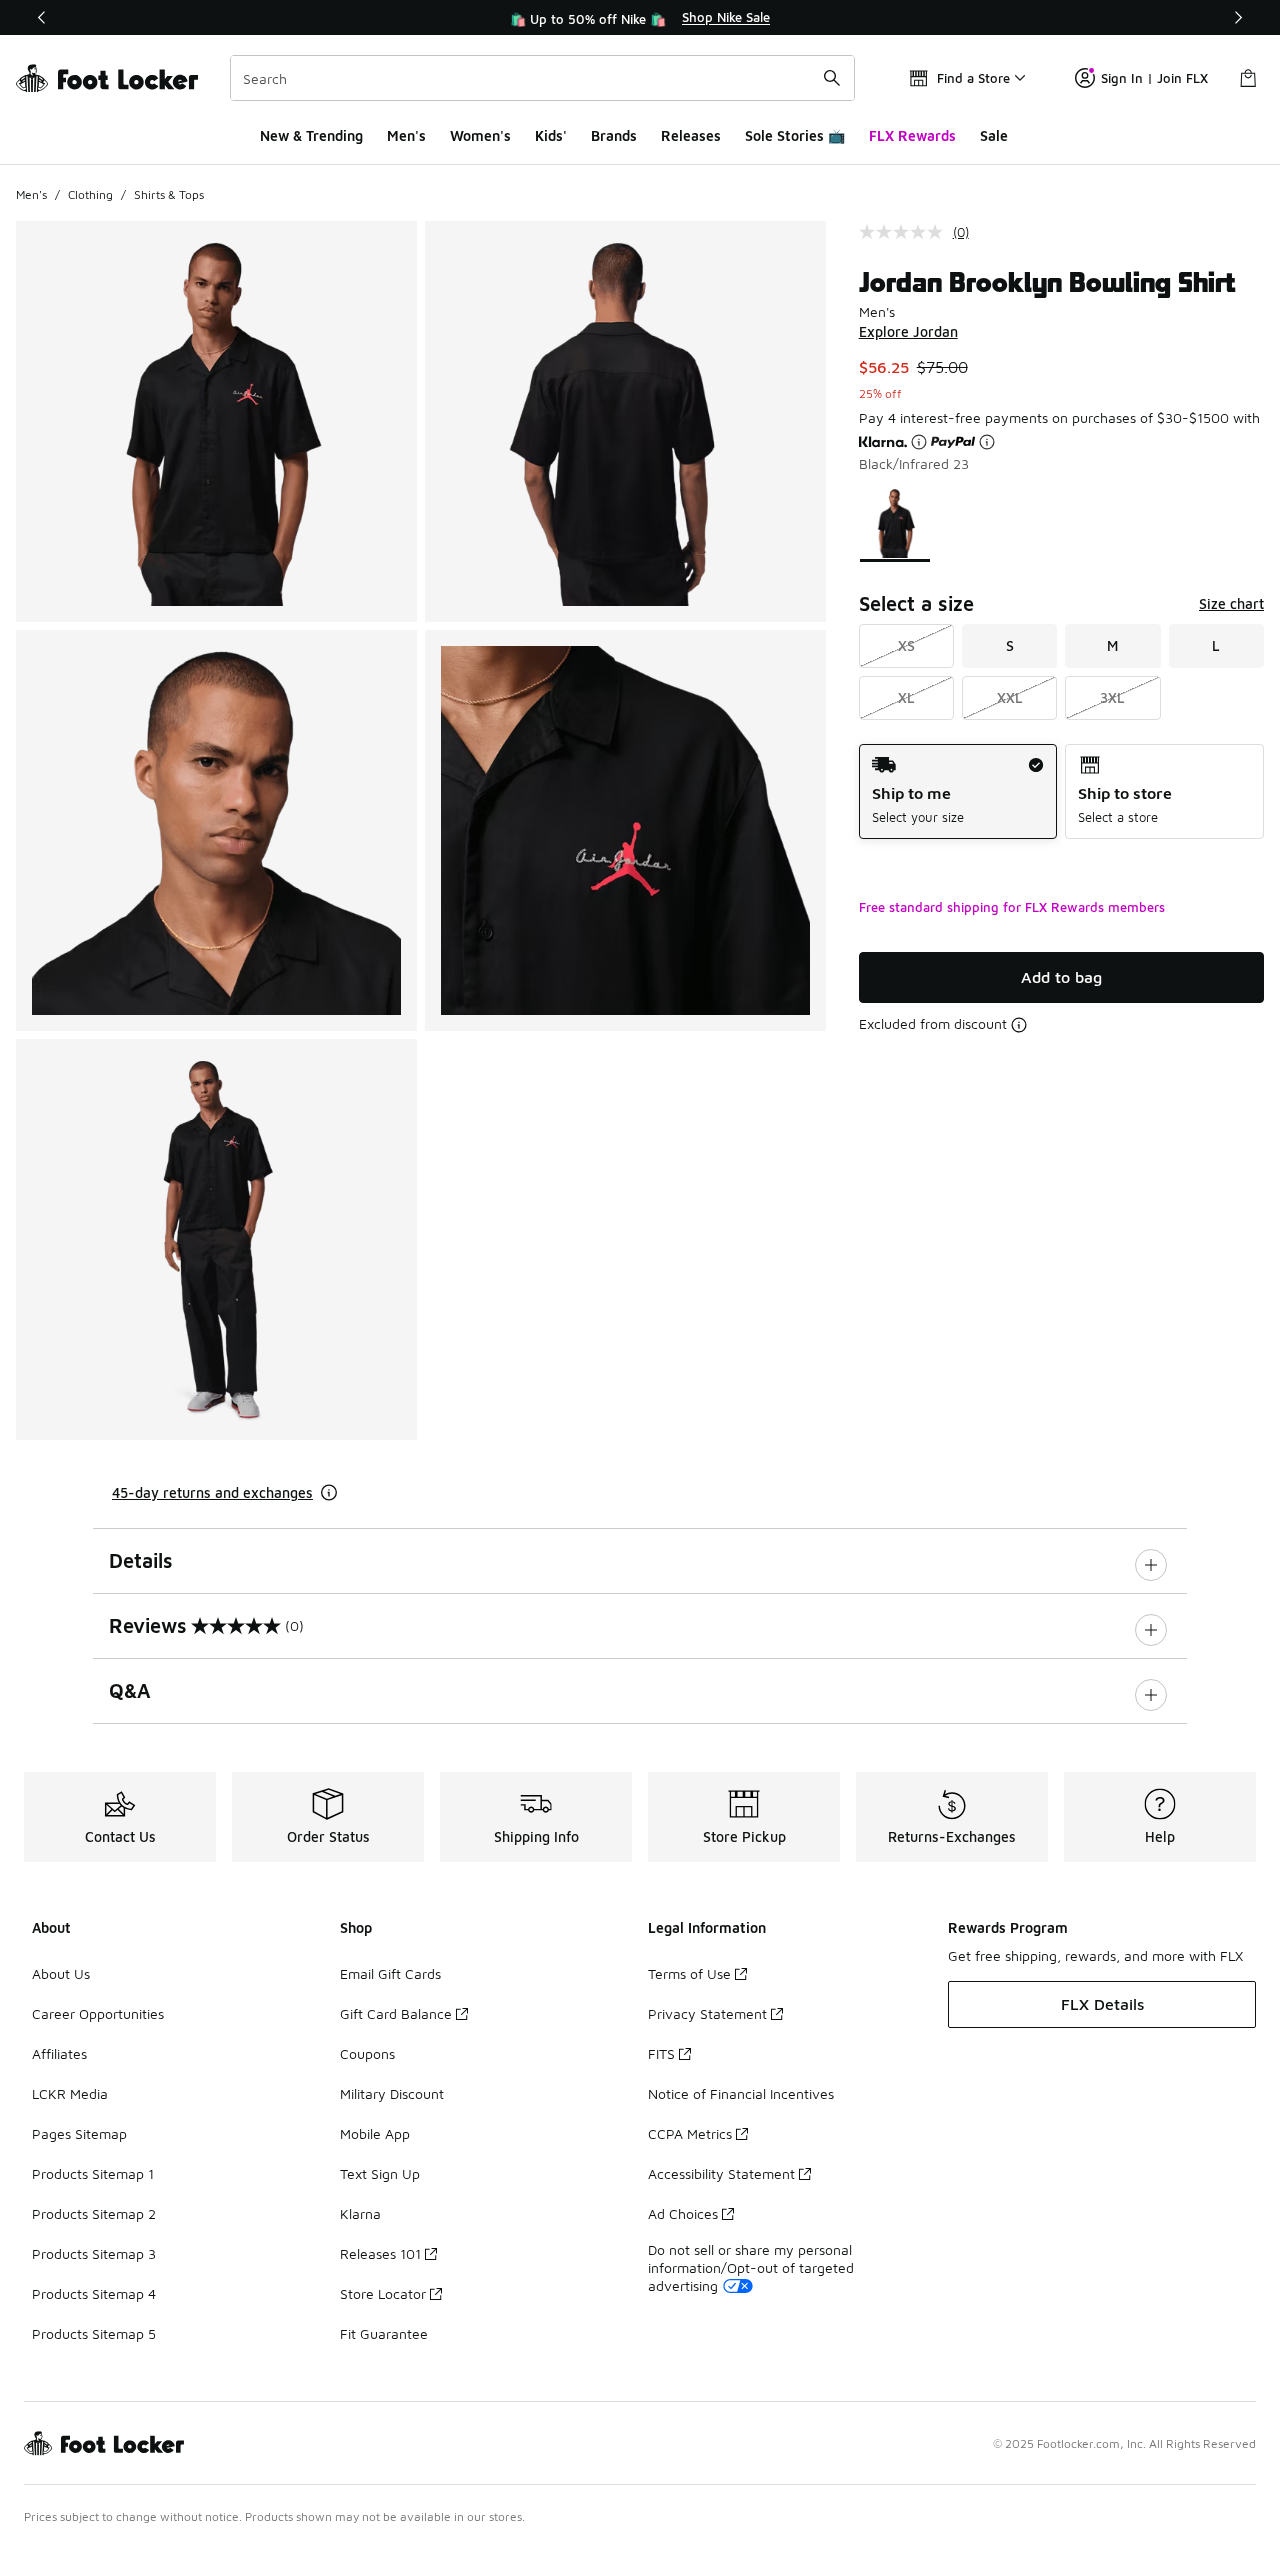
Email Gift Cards (390, 1973)
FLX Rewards (912, 135)
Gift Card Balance (396, 2013)
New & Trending (311, 135)
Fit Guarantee (384, 2333)
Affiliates (59, 2053)
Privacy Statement (707, 2013)
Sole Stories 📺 (795, 135)
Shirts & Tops (169, 194)
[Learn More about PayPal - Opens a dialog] (987, 442)
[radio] (958, 791)
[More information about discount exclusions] (1019, 1025)
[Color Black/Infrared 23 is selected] (895, 523)
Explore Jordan (908, 331)
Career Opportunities (98, 2013)
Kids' (551, 135)
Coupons (367, 2053)
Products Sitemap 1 (93, 2173)
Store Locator (383, 2293)
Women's (480, 135)
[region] (640, 18)
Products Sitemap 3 (94, 2253)
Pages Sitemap (79, 2133)
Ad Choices (683, 2213)
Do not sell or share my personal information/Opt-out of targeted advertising (751, 2267)
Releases (691, 135)
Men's (406, 135)
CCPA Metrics (690, 2133)
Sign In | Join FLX (1154, 78)
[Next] (1238, 17)
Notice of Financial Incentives (741, 2093)
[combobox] (542, 78)
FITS (661, 2053)
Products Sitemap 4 (94, 2293)
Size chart (1231, 603)
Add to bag (1061, 977)
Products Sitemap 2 (94, 2213)
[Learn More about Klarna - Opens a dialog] (919, 442)
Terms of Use (689, 1973)
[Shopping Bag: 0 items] (1248, 78)
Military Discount (392, 2093)
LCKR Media (70, 2093)
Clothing (90, 194)
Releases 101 (380, 2253)
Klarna (360, 2213)
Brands (614, 135)
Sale (994, 135)
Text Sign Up (380, 2173)
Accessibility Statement (721, 2173)
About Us (61, 1973)
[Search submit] (832, 78)
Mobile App (375, 2133)
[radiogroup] (1061, 791)
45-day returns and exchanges (212, 1492)
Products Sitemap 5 (94, 2333)
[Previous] (42, 17)
